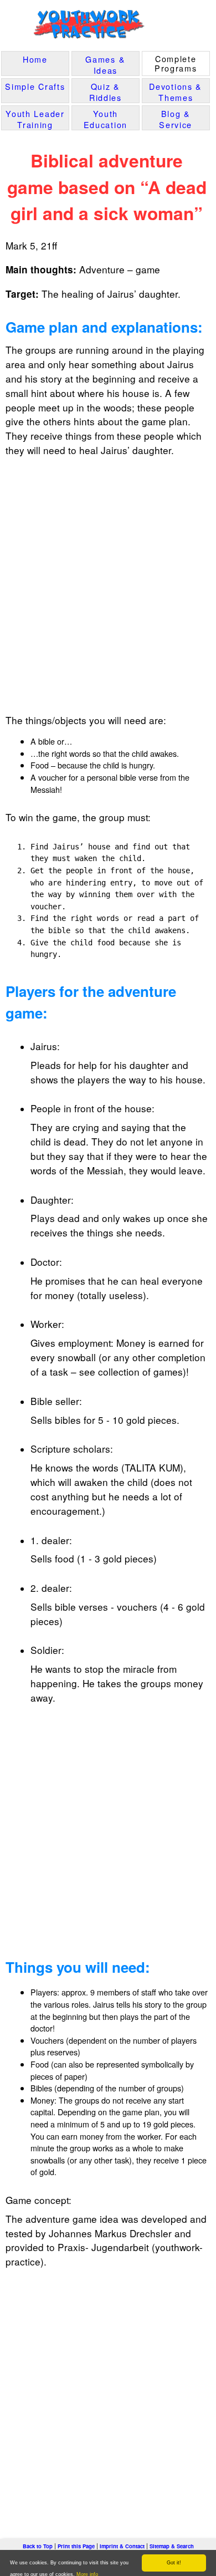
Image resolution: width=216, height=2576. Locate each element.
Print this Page (76, 2546)
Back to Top (38, 2546)
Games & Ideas (105, 65)
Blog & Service (176, 119)
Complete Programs (176, 63)
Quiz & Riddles (106, 92)
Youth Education (106, 119)
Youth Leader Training (35, 119)
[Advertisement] (108, 581)
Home (35, 59)
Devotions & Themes (176, 92)
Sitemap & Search (172, 2546)
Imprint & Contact (122, 2546)
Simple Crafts (35, 86)
